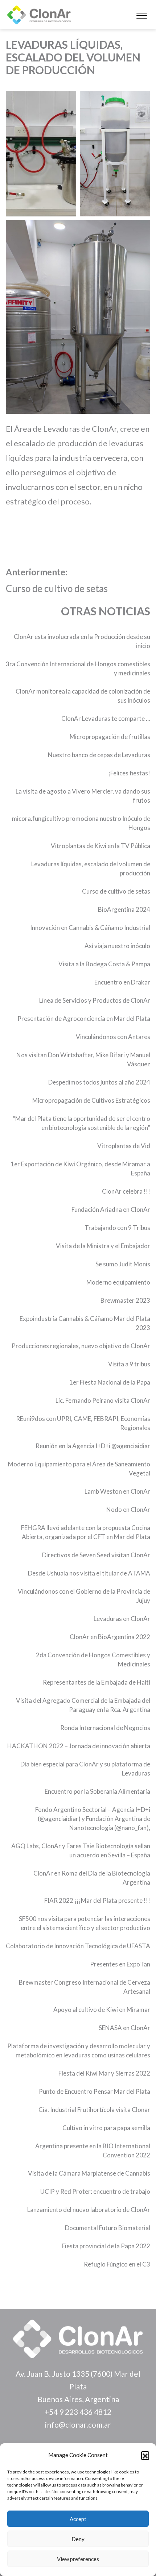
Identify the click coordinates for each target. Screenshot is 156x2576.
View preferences (78, 2559)
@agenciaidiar (131, 1446)
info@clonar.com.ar (78, 2425)
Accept (78, 2519)
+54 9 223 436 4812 (78, 2412)
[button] (145, 2455)
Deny (78, 2539)
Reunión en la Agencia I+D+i (73, 1446)
